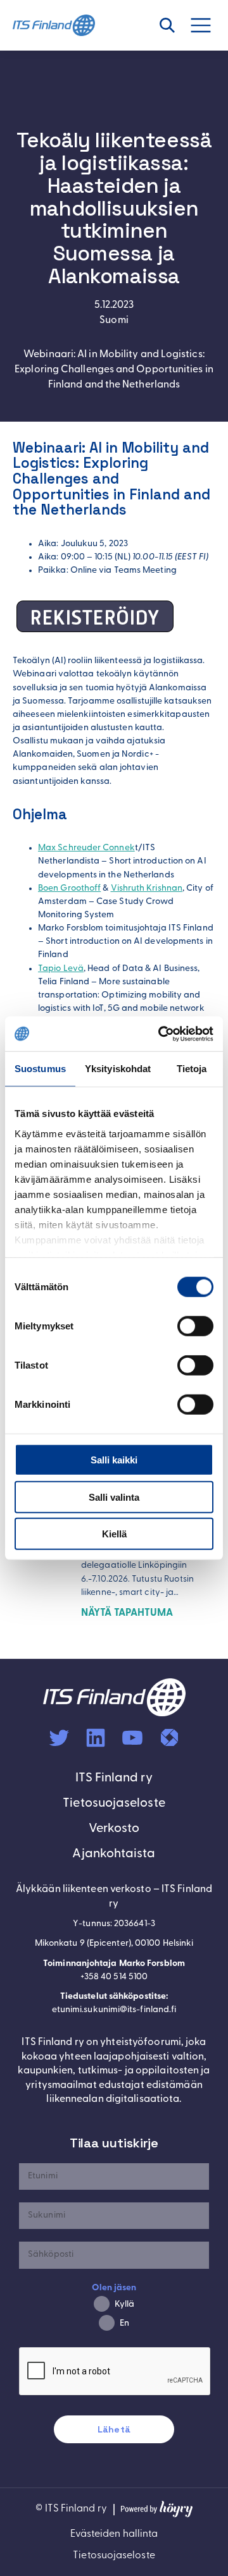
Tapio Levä (61, 969)
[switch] (195, 1326)
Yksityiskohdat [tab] (118, 1069)
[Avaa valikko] (208, 25)
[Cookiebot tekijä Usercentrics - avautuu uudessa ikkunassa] (161, 1034)
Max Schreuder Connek (86, 848)
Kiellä (114, 1534)
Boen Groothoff (69, 888)
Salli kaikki (114, 1460)
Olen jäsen (114, 2288)
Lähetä (114, 2429)
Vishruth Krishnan (147, 888)
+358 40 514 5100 (114, 1977)
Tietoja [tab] (192, 1069)
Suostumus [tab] (40, 1069)
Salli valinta (114, 1497)
